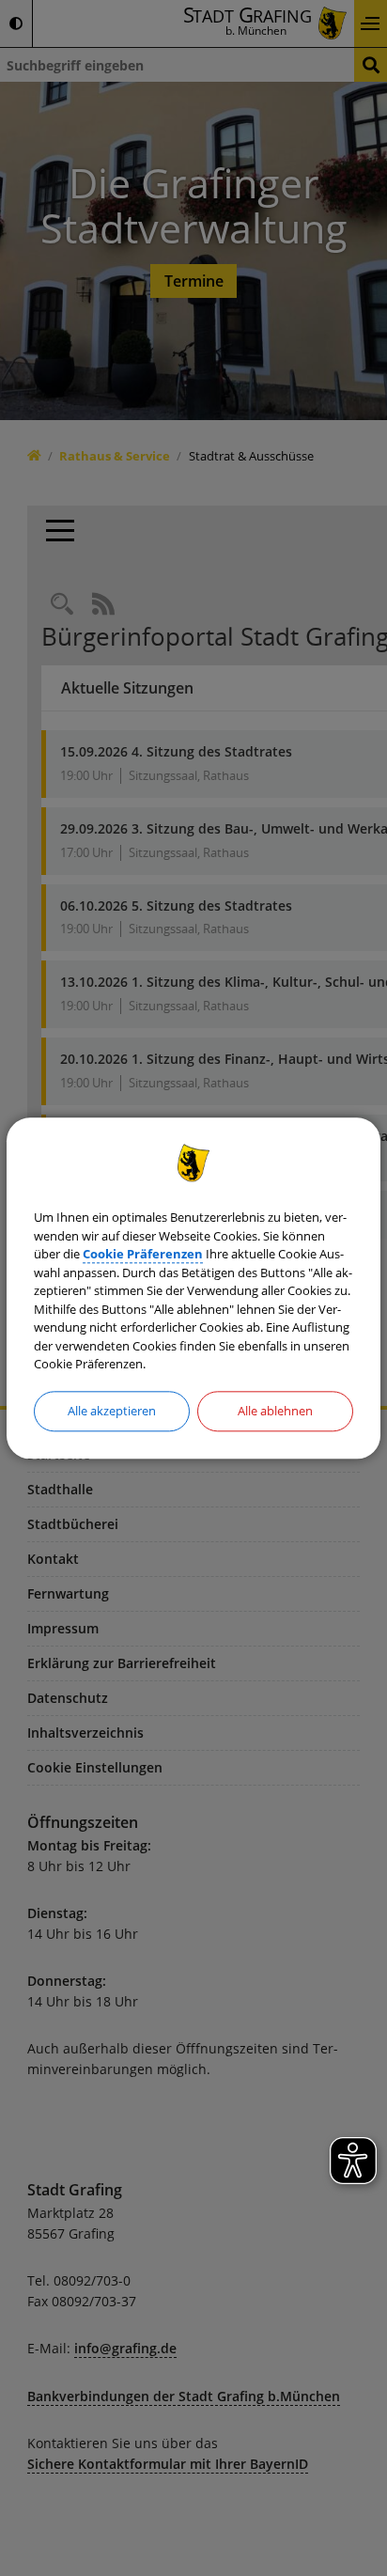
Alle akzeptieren (112, 1411)
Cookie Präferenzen (143, 1255)
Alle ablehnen (275, 1411)
